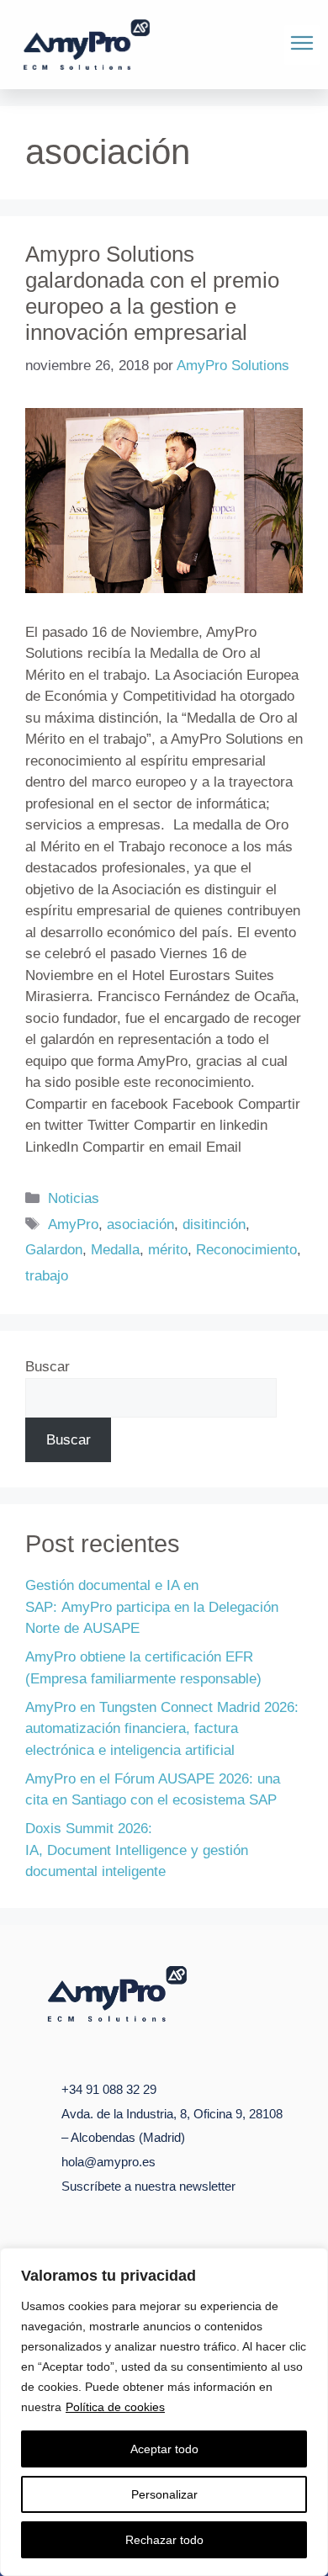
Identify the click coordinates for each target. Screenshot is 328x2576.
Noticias (74, 1198)
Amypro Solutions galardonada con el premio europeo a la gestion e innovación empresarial (152, 294)
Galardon (54, 1250)
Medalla (115, 1250)
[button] (302, 45)
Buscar (48, 1367)
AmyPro (73, 1224)
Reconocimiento (246, 1250)
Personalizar (164, 2494)
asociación (140, 1224)
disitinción (214, 1224)
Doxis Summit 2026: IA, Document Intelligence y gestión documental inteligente (137, 1850)
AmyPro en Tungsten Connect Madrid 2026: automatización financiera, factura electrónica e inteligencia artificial (162, 1729)
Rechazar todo (164, 2540)
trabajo (47, 1276)
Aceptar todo (164, 2449)
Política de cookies (115, 2407)
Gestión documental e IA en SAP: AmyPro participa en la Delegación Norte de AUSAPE (152, 1607)
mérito (168, 1250)
